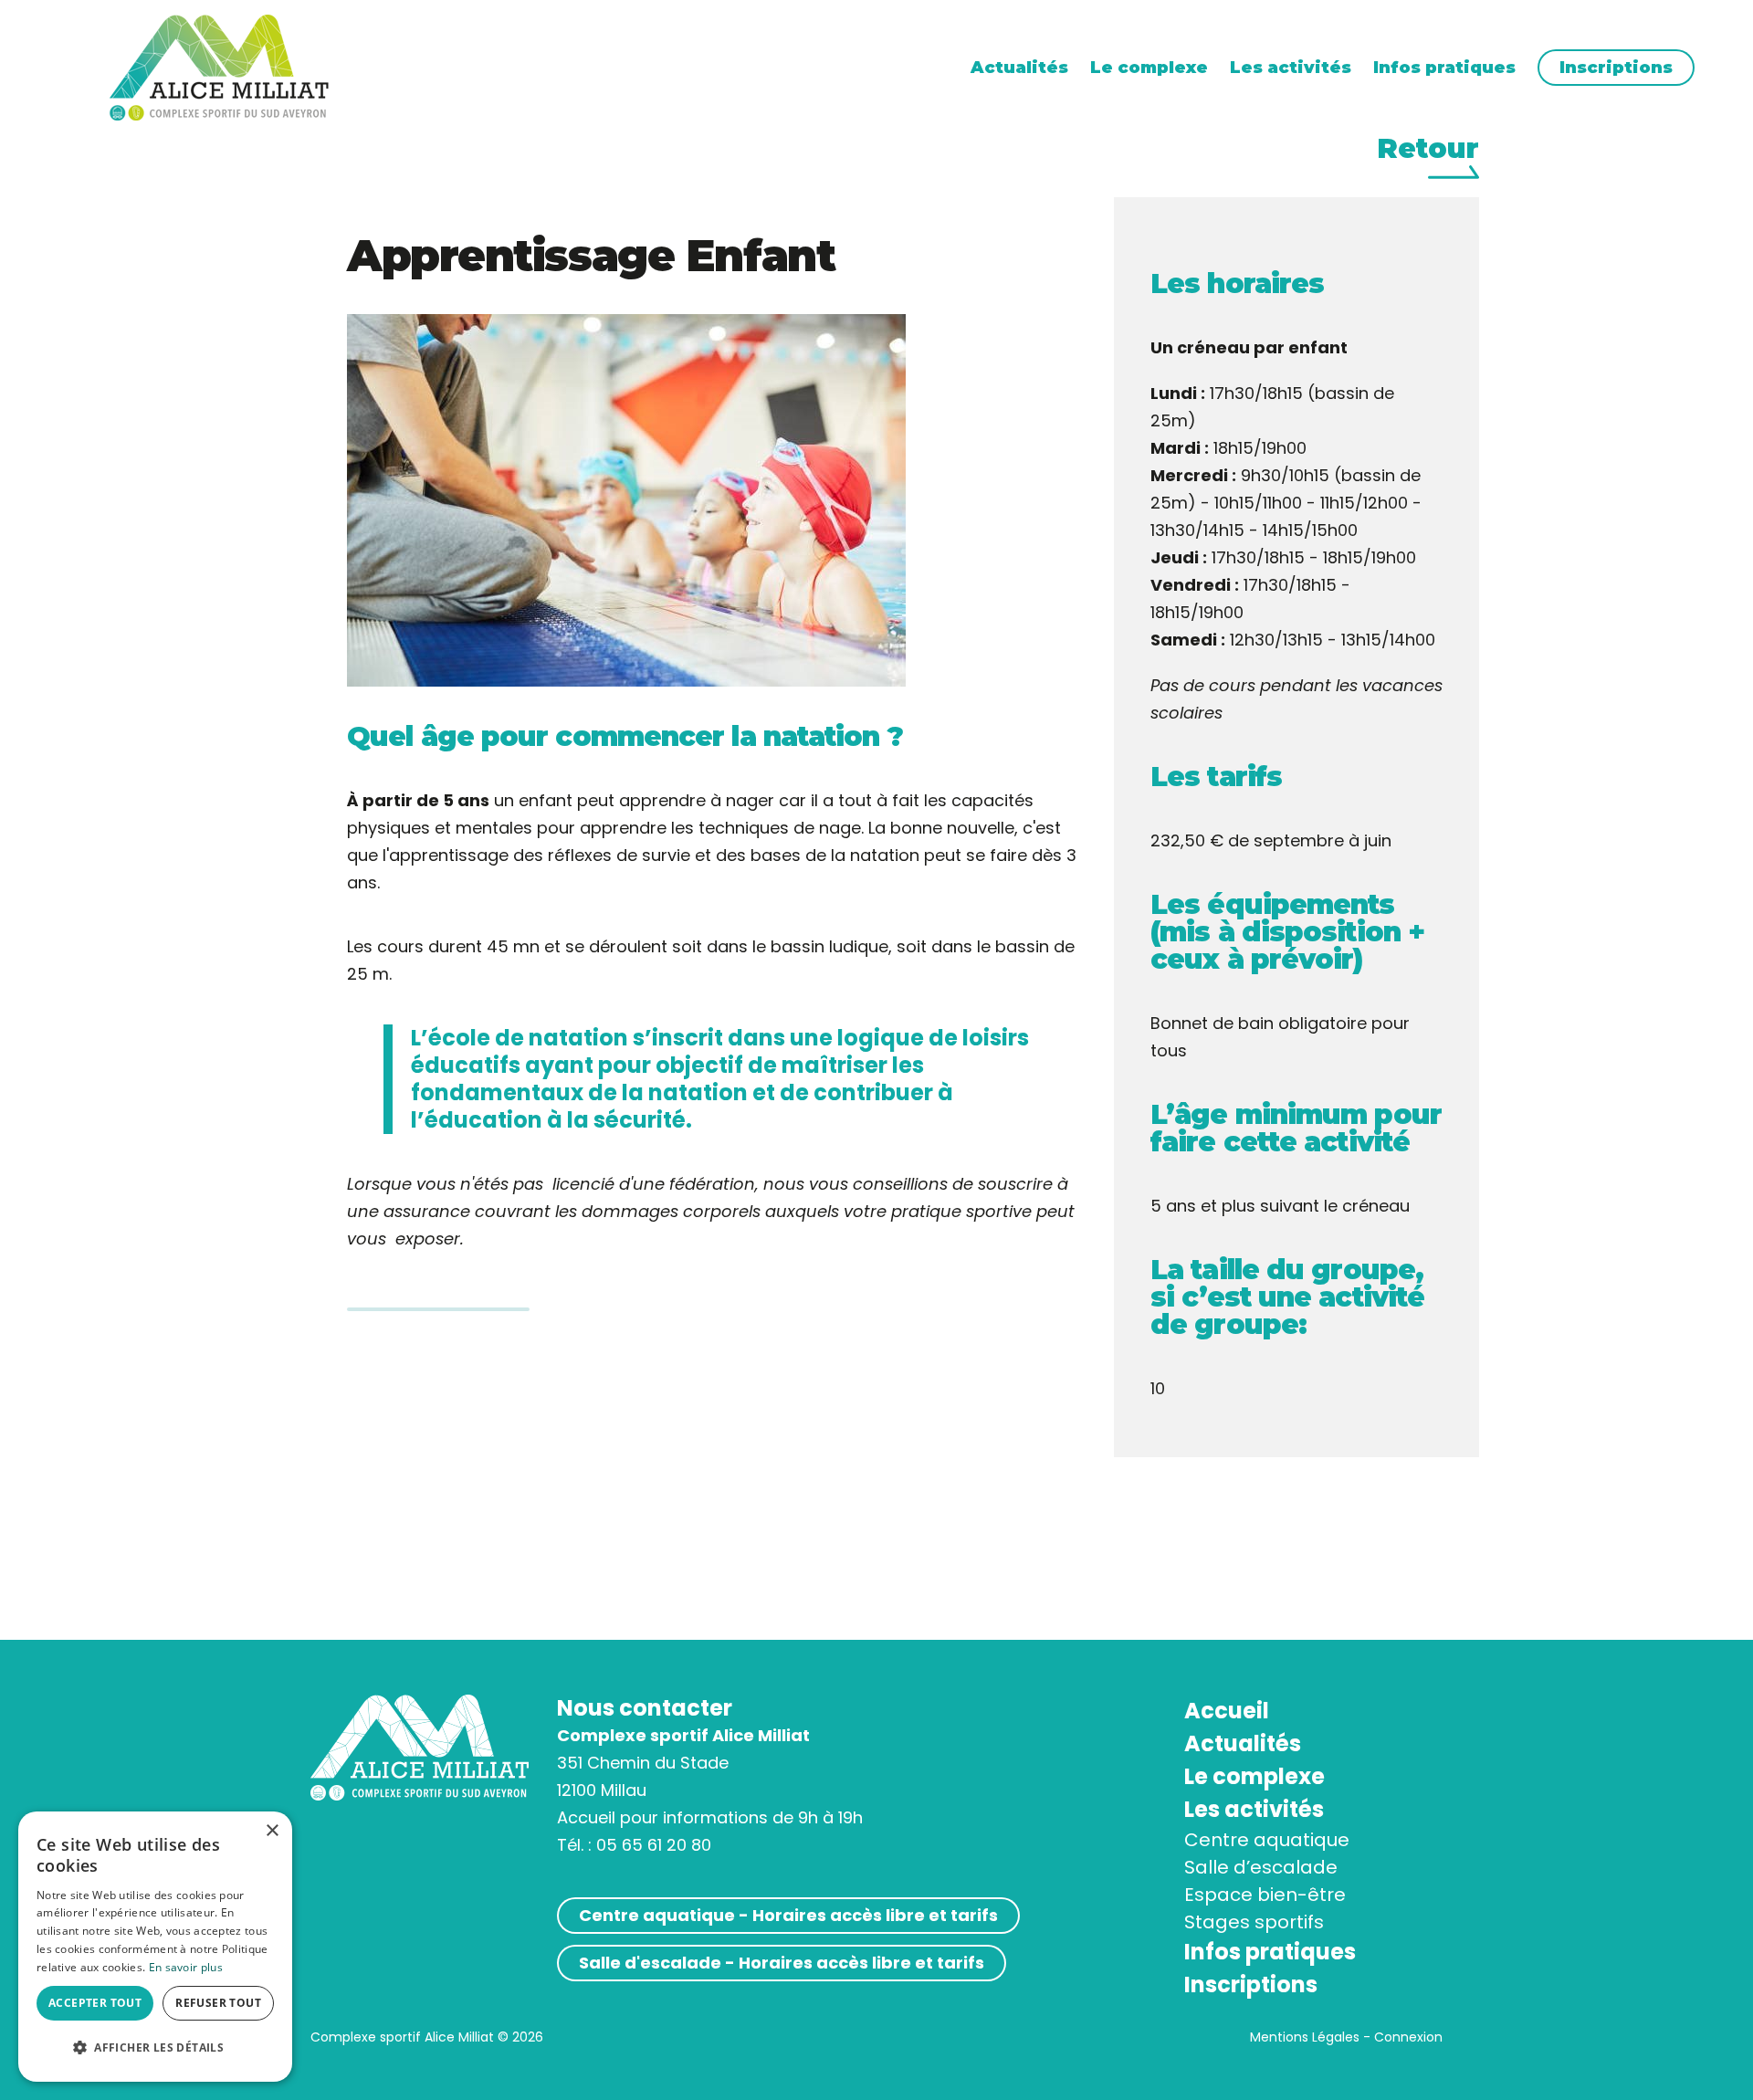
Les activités (1291, 68)
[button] (155, 2048)
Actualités (1019, 68)
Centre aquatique (1267, 1840)
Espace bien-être (1265, 1895)
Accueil (1227, 1711)
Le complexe (1149, 68)
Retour (1428, 150)
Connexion (1408, 2037)
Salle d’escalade (1261, 1867)
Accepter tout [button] (95, 2003)
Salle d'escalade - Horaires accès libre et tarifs (782, 1963)
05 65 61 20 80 (654, 1845)
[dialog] (155, 1947)
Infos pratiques (1444, 68)
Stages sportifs (1254, 1922)
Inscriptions (1616, 68)
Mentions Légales (1305, 2037)
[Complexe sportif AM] (219, 66)
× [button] (272, 1831)
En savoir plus (186, 1967)
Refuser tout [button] (218, 2003)
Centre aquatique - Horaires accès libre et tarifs (788, 1915)
